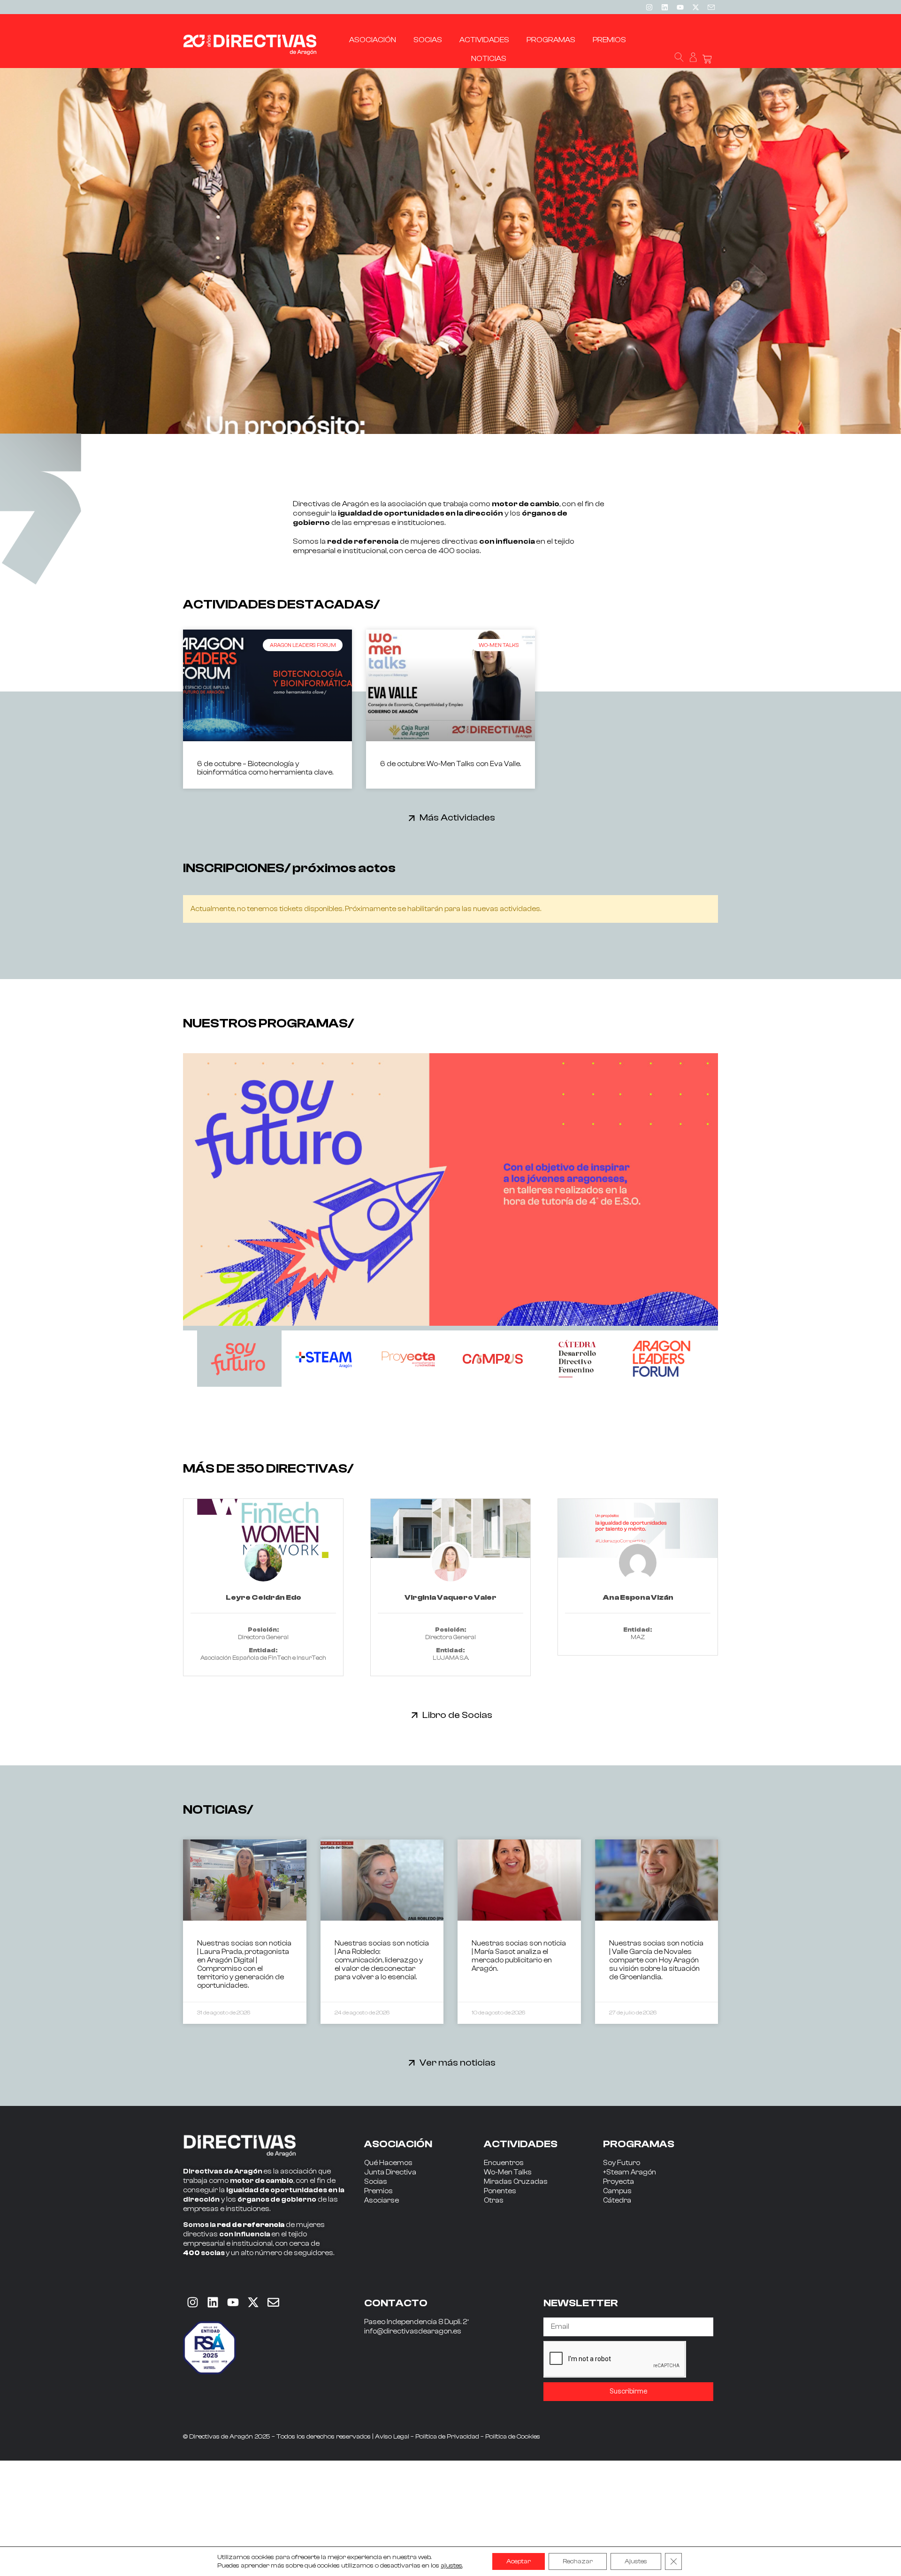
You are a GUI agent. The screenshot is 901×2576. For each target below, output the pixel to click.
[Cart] (707, 59)
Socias (376, 2182)
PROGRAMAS (639, 2144)
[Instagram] (649, 7)
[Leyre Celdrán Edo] (263, 1528)
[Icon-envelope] (711, 7)
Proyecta (618, 2182)
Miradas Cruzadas (516, 2182)
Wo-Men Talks (508, 2172)
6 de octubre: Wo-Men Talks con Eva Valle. (450, 764)
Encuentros (504, 2163)
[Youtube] (680, 7)
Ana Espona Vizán (638, 1597)
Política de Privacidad (447, 2437)
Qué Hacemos (388, 2163)
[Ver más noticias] (412, 2063)
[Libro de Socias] (415, 1715)
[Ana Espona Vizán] (638, 1528)
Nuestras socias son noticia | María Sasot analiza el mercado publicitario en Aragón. (519, 1956)
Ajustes (636, 2561)
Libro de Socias (457, 1715)
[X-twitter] (695, 7)
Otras (494, 2200)
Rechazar (578, 2561)
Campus (617, 2191)
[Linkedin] (664, 7)
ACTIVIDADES (521, 2144)
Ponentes (500, 2191)
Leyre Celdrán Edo (263, 1597)
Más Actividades (457, 817)
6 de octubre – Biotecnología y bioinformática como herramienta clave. (265, 768)
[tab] (239, 1359)
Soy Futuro (622, 2163)
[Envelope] (273, 2302)
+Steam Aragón (630, 2172)
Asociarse (382, 2200)
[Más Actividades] (412, 818)
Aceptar (519, 2561)
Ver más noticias (458, 2063)
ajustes (451, 2566)
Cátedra (617, 2200)
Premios (378, 2191)
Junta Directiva (390, 2172)
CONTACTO (396, 2303)
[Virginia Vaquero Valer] (450, 1528)
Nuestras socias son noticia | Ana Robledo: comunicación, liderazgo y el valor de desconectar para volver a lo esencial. (382, 1960)
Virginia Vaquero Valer (450, 1597)
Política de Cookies (513, 2437)
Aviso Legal (392, 2437)
